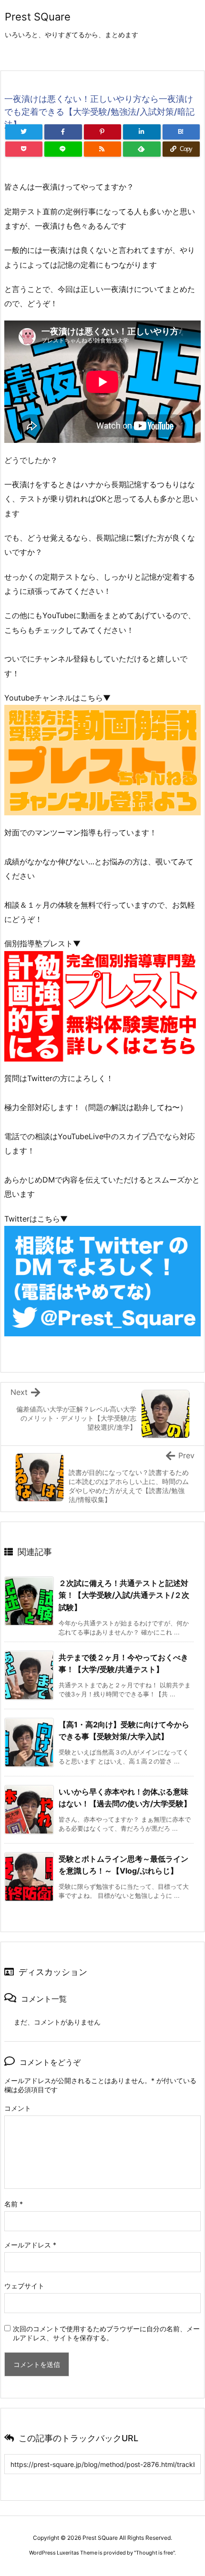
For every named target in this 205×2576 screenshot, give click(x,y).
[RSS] (102, 149)
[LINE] (63, 149)
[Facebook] (63, 132)
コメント (18, 2108)
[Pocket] (24, 149)
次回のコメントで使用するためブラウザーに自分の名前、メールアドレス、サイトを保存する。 (106, 2333)
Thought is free (154, 2553)
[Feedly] (142, 149)
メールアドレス (30, 2245)
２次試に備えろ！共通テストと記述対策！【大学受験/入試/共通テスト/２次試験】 (124, 1595)
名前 (14, 2204)
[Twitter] (24, 132)
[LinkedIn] (142, 132)
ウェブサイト (24, 2286)
